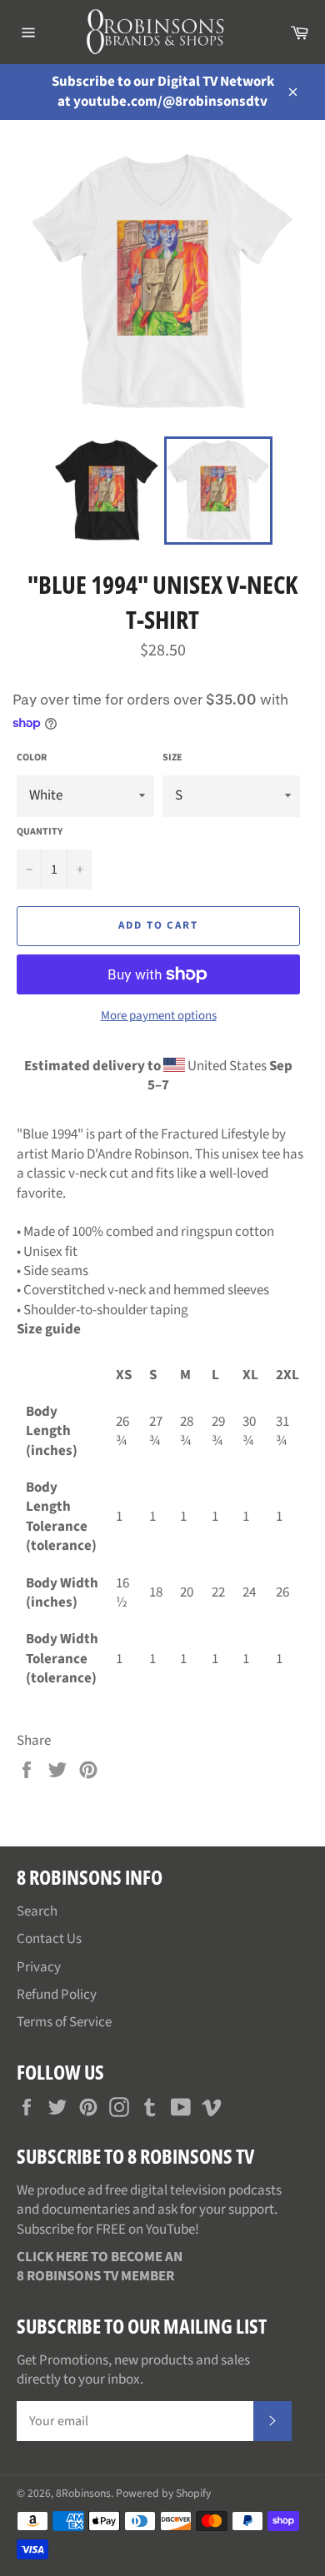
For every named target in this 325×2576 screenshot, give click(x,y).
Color (32, 758)
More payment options (159, 1016)
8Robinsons (83, 2493)
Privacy (39, 1967)
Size (172, 758)
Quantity (40, 832)
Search (37, 1911)
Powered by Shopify (163, 2493)
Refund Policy (57, 1995)
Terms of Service (64, 2022)
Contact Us (49, 1939)
